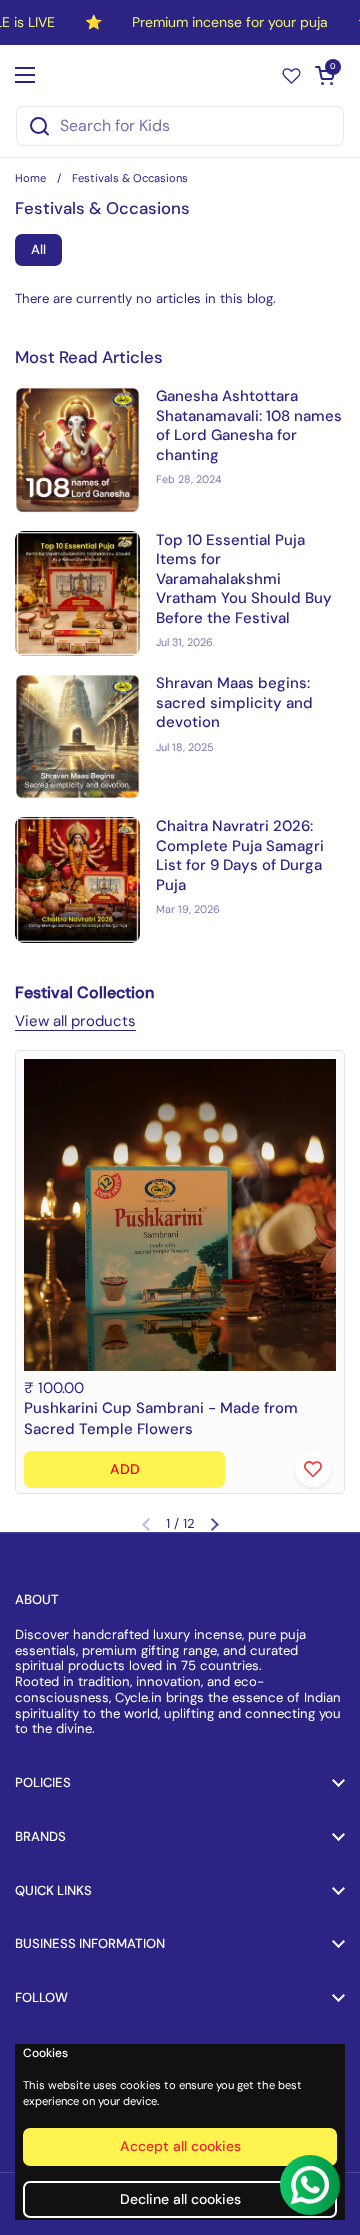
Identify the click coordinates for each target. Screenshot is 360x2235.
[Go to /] (175, 74)
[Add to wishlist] (313, 1469)
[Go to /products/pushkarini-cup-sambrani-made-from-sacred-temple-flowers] (180, 1215)
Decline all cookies (180, 2199)
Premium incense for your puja (230, 22)
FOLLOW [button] (41, 1997)
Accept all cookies (180, 2146)
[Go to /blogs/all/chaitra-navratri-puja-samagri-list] (77, 879)
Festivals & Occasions (130, 178)
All (38, 249)
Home (30, 178)
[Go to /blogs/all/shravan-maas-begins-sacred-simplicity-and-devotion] (77, 736)
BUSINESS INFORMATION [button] (90, 1943)
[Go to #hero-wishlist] (291, 74)
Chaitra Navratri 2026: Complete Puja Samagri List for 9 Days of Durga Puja (240, 855)
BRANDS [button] (40, 1836)
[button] (325, 75)
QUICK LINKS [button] (53, 1890)
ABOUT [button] (37, 1599)
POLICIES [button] (43, 1782)
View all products (75, 1021)
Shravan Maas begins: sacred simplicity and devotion (234, 702)
